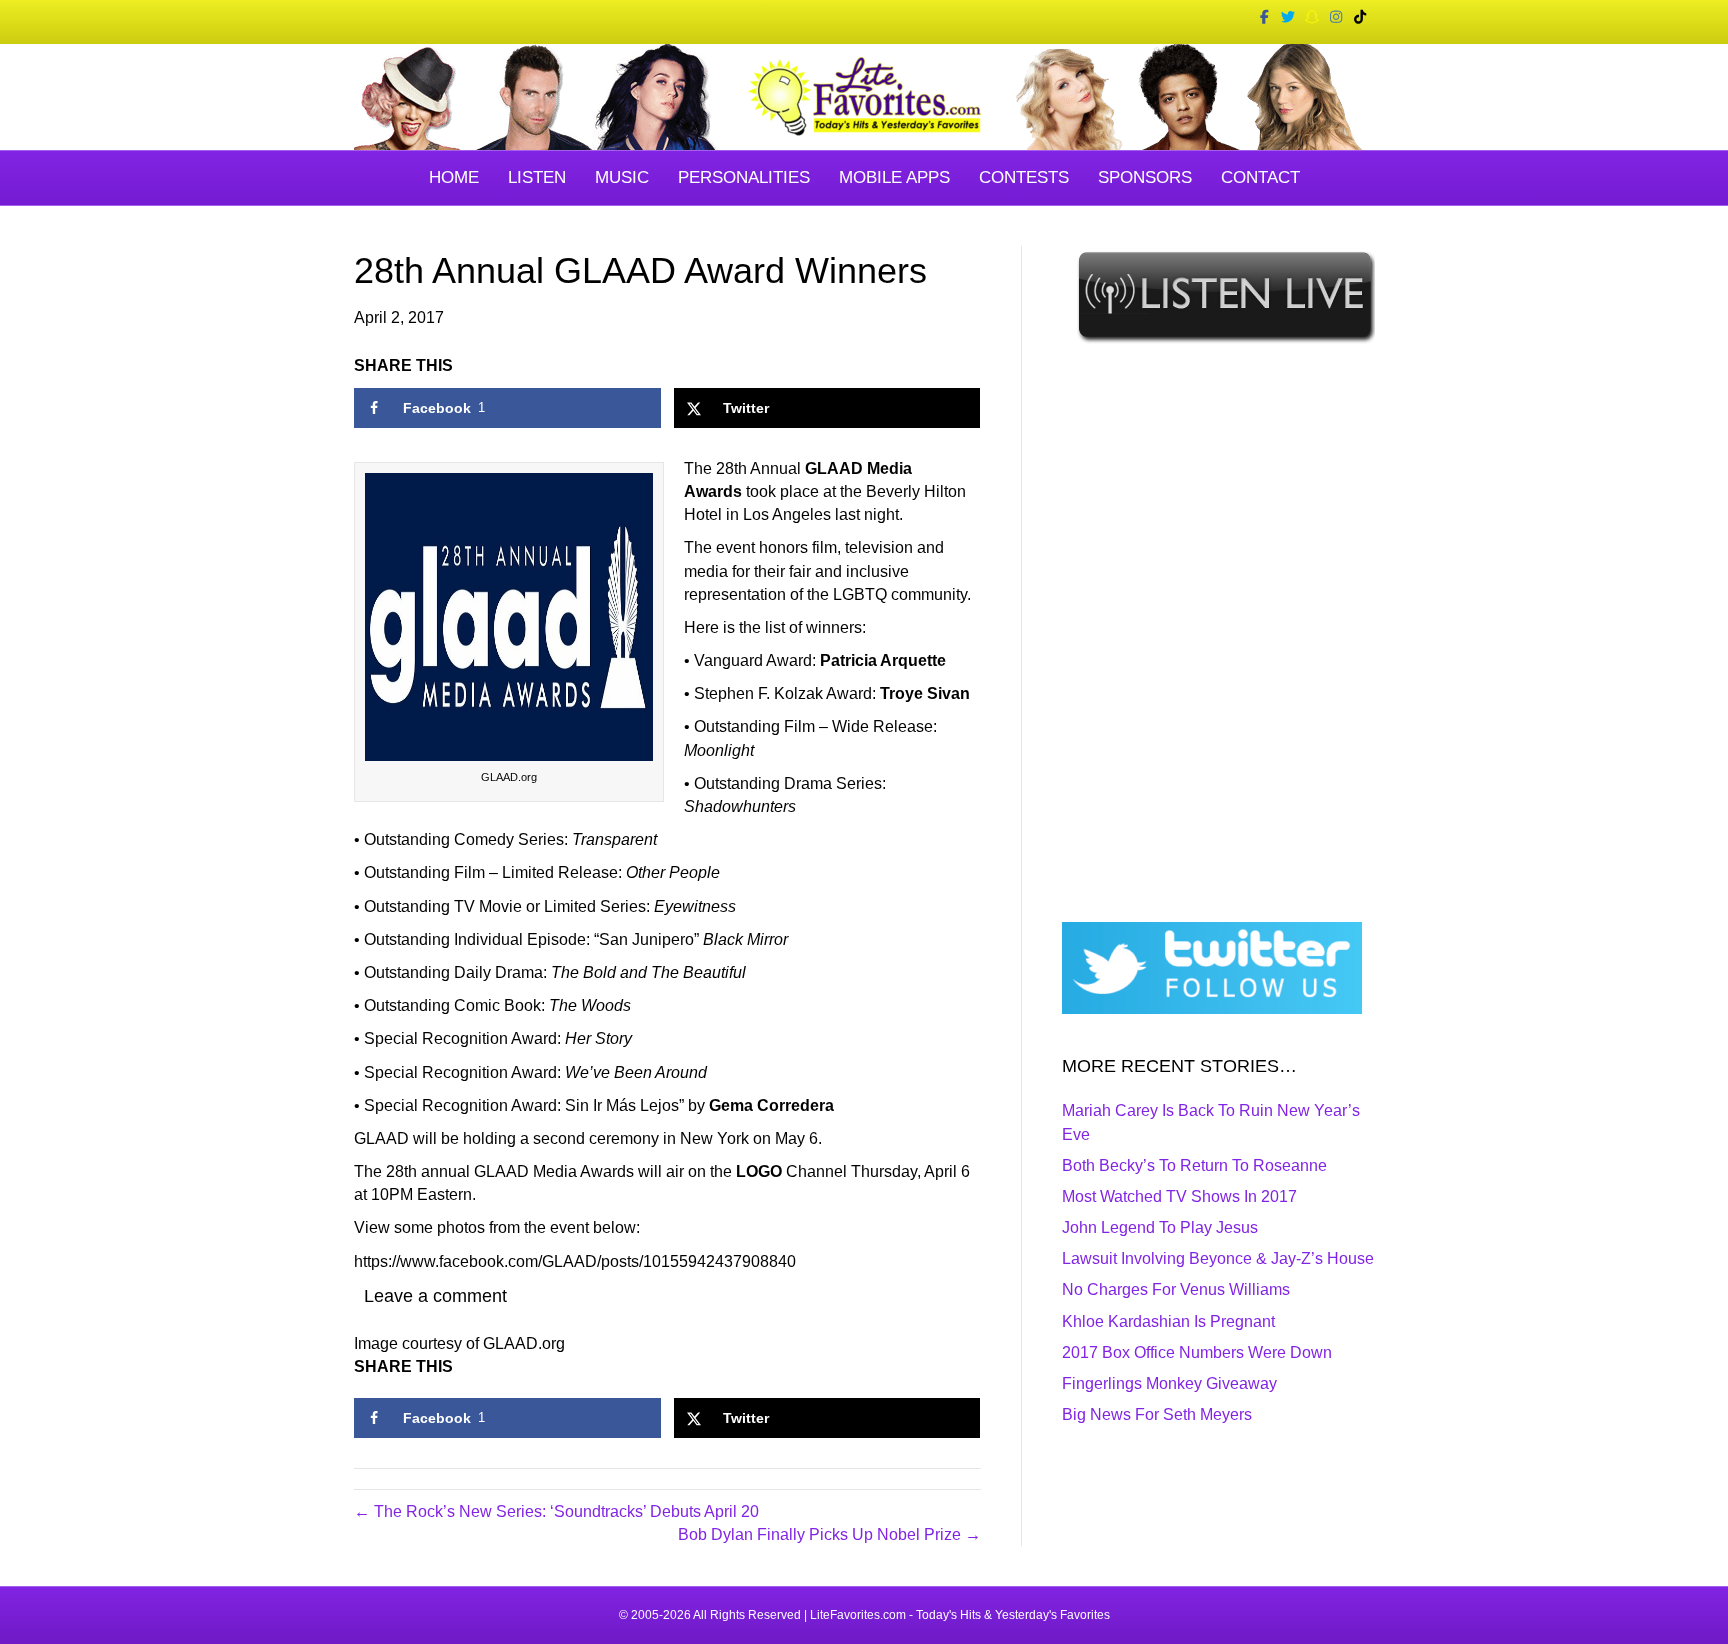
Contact (1260, 177)
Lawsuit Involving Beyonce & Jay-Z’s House (1218, 1258)
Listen (537, 177)
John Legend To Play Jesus (1160, 1227)
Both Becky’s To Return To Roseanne (1194, 1165)
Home (454, 177)
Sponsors (1145, 177)
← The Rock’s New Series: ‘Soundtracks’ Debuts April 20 (556, 1511)
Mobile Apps (894, 177)
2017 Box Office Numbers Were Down (1197, 1352)
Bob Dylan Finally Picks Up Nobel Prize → (829, 1534)
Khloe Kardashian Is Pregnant (1168, 1321)
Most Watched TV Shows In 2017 (1179, 1196)
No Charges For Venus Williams (1176, 1289)
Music (622, 177)
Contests (1024, 177)
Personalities (744, 177)
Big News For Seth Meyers (1157, 1414)
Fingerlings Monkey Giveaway (1169, 1383)
